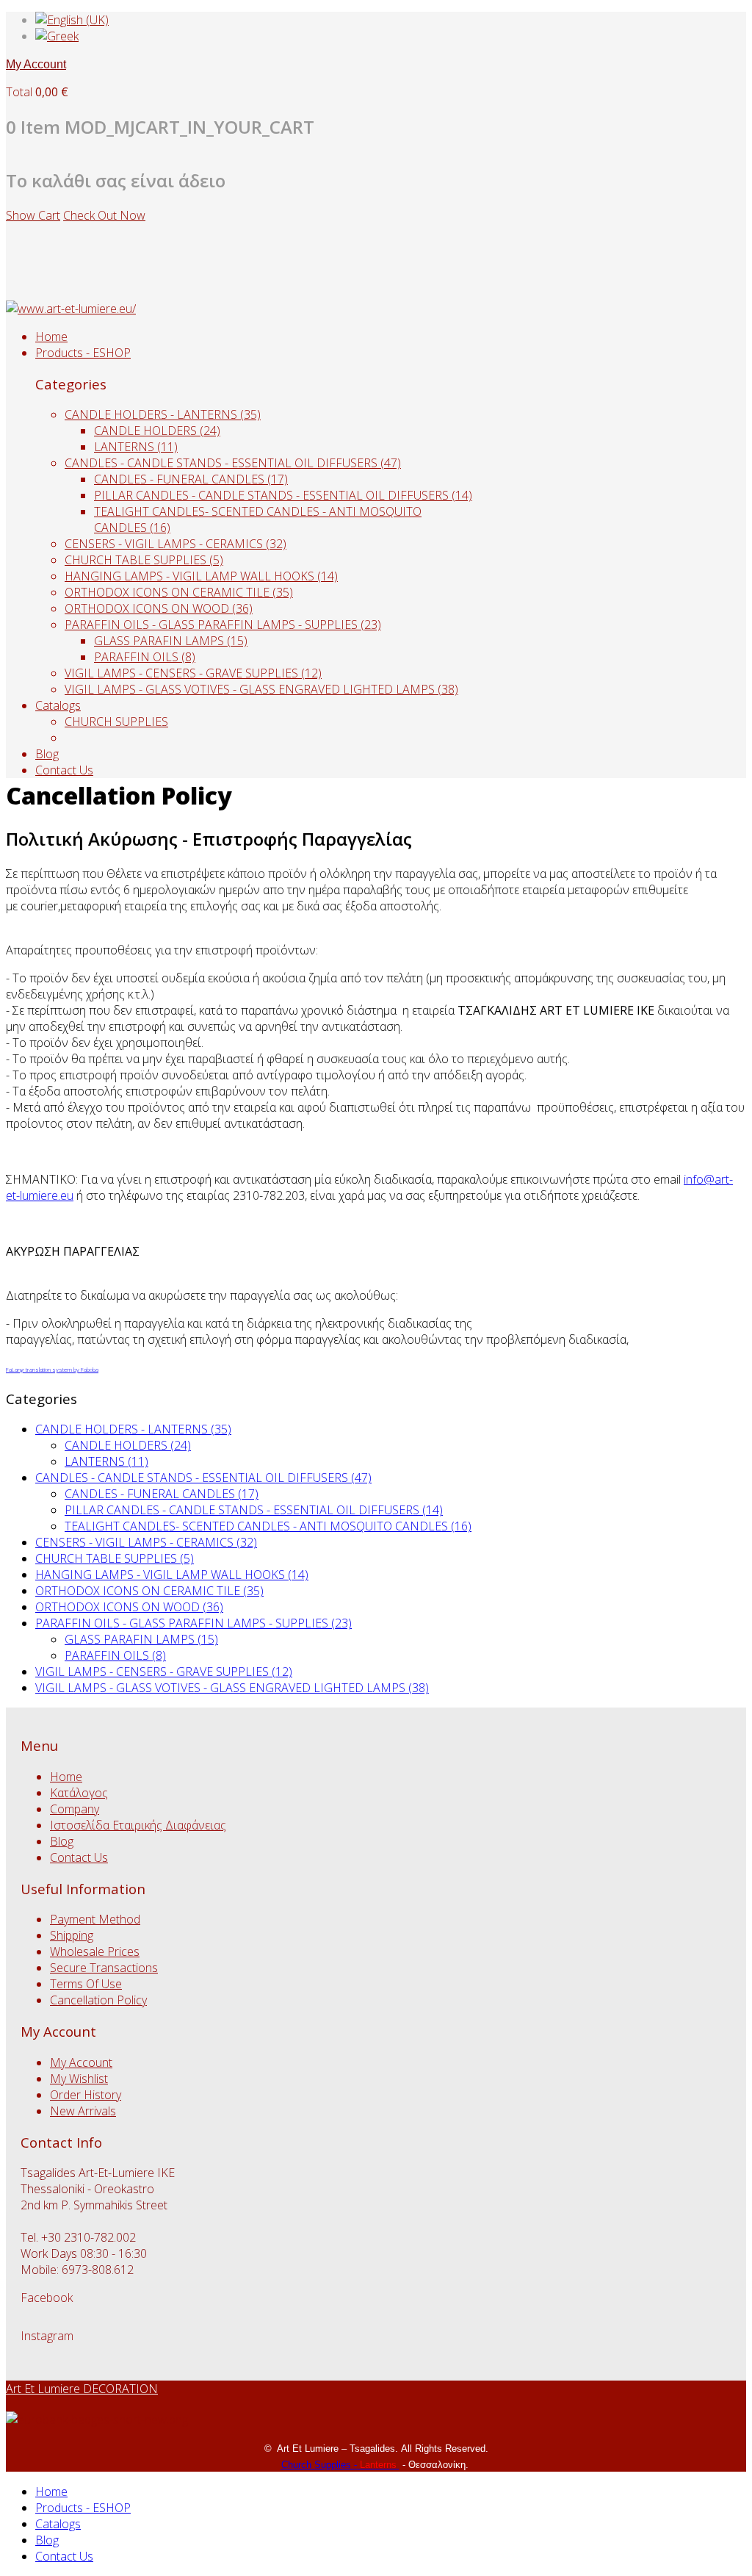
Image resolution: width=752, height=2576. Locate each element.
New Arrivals (83, 2111)
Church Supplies (318, 2465)
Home (51, 337)
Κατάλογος (79, 1793)
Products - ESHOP (83, 353)
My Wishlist (79, 2079)
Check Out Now (104, 215)
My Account (36, 64)
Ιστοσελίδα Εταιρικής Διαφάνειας (138, 1825)
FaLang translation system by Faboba (52, 1369)
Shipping (72, 1935)
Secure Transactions (104, 1968)
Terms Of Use (86, 1984)
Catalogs (58, 705)
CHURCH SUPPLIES (116, 722)
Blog (47, 754)
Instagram (47, 2336)
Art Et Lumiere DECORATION (82, 2389)
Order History (86, 2095)
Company (75, 1809)
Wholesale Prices (95, 1951)
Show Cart (33, 215)
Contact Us (64, 770)
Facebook (47, 2298)
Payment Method (95, 1919)
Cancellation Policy (98, 2000)
